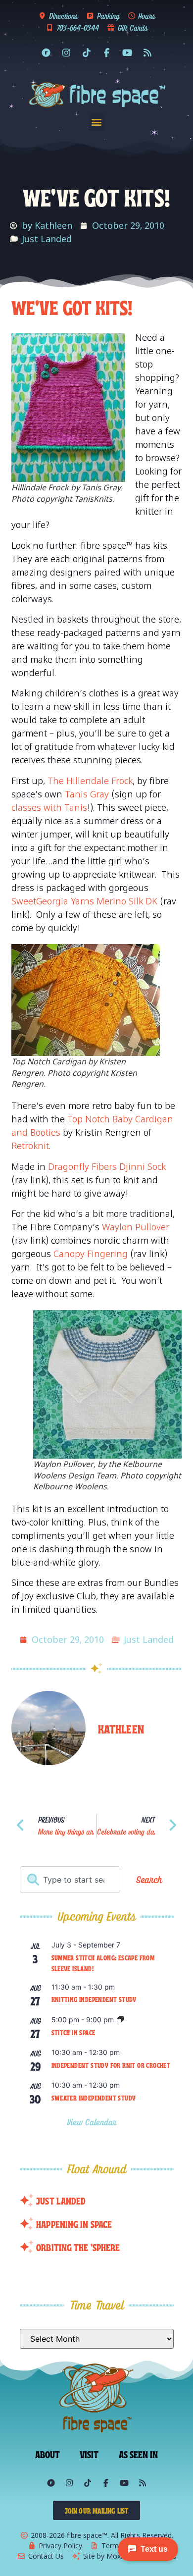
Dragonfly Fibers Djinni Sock (107, 1166)
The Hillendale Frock (90, 781)
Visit (89, 2454)
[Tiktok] (87, 53)
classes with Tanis (49, 807)
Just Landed (47, 239)
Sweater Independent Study (94, 2098)
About (48, 2454)
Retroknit (30, 1146)
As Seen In (139, 2454)
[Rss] (147, 53)
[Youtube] (127, 53)
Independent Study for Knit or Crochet (111, 2065)
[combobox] (70, 1880)
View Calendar (93, 2122)
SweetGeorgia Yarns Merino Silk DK (84, 901)
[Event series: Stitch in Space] (120, 2020)
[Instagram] (66, 53)
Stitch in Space (73, 2032)
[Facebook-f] (107, 53)
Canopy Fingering (91, 1254)
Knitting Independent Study (94, 1999)
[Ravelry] (46, 53)
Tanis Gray (87, 794)
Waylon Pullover (136, 1227)
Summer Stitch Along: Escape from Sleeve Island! (103, 1963)
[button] (97, 122)
